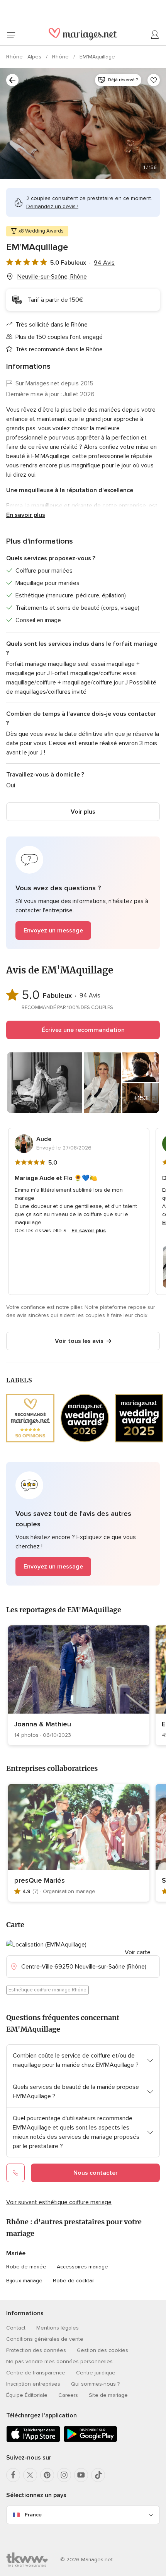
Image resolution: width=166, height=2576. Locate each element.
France (33, 2515)
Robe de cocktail (74, 2281)
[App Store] (33, 2440)
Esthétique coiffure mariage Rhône (47, 1990)
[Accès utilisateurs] (155, 35)
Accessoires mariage (82, 2267)
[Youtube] (81, 2475)
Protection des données (36, 2350)
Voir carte (138, 1952)
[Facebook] (13, 2475)
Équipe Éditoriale (27, 2395)
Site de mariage (108, 2395)
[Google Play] (90, 2440)
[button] (83, 893)
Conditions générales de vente (45, 2339)
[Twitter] (30, 2475)
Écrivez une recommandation (83, 1030)
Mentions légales (58, 2328)
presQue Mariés (40, 1880)
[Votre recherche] (12, 80)
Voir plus (83, 812)
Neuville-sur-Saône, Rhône (52, 277)
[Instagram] (64, 2475)
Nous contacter (96, 2173)
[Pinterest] (47, 2475)
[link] (79, 1685)
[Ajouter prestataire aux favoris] (154, 80)
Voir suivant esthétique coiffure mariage (59, 2202)
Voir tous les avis (79, 1341)
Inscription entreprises (33, 2384)
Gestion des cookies (102, 2350)
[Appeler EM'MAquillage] (15, 2173)
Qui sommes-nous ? (95, 2384)
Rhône (61, 57)
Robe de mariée (26, 2267)
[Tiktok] (98, 2475)
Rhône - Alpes (25, 57)
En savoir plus (26, 515)
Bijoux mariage (24, 2281)
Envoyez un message (53, 931)
